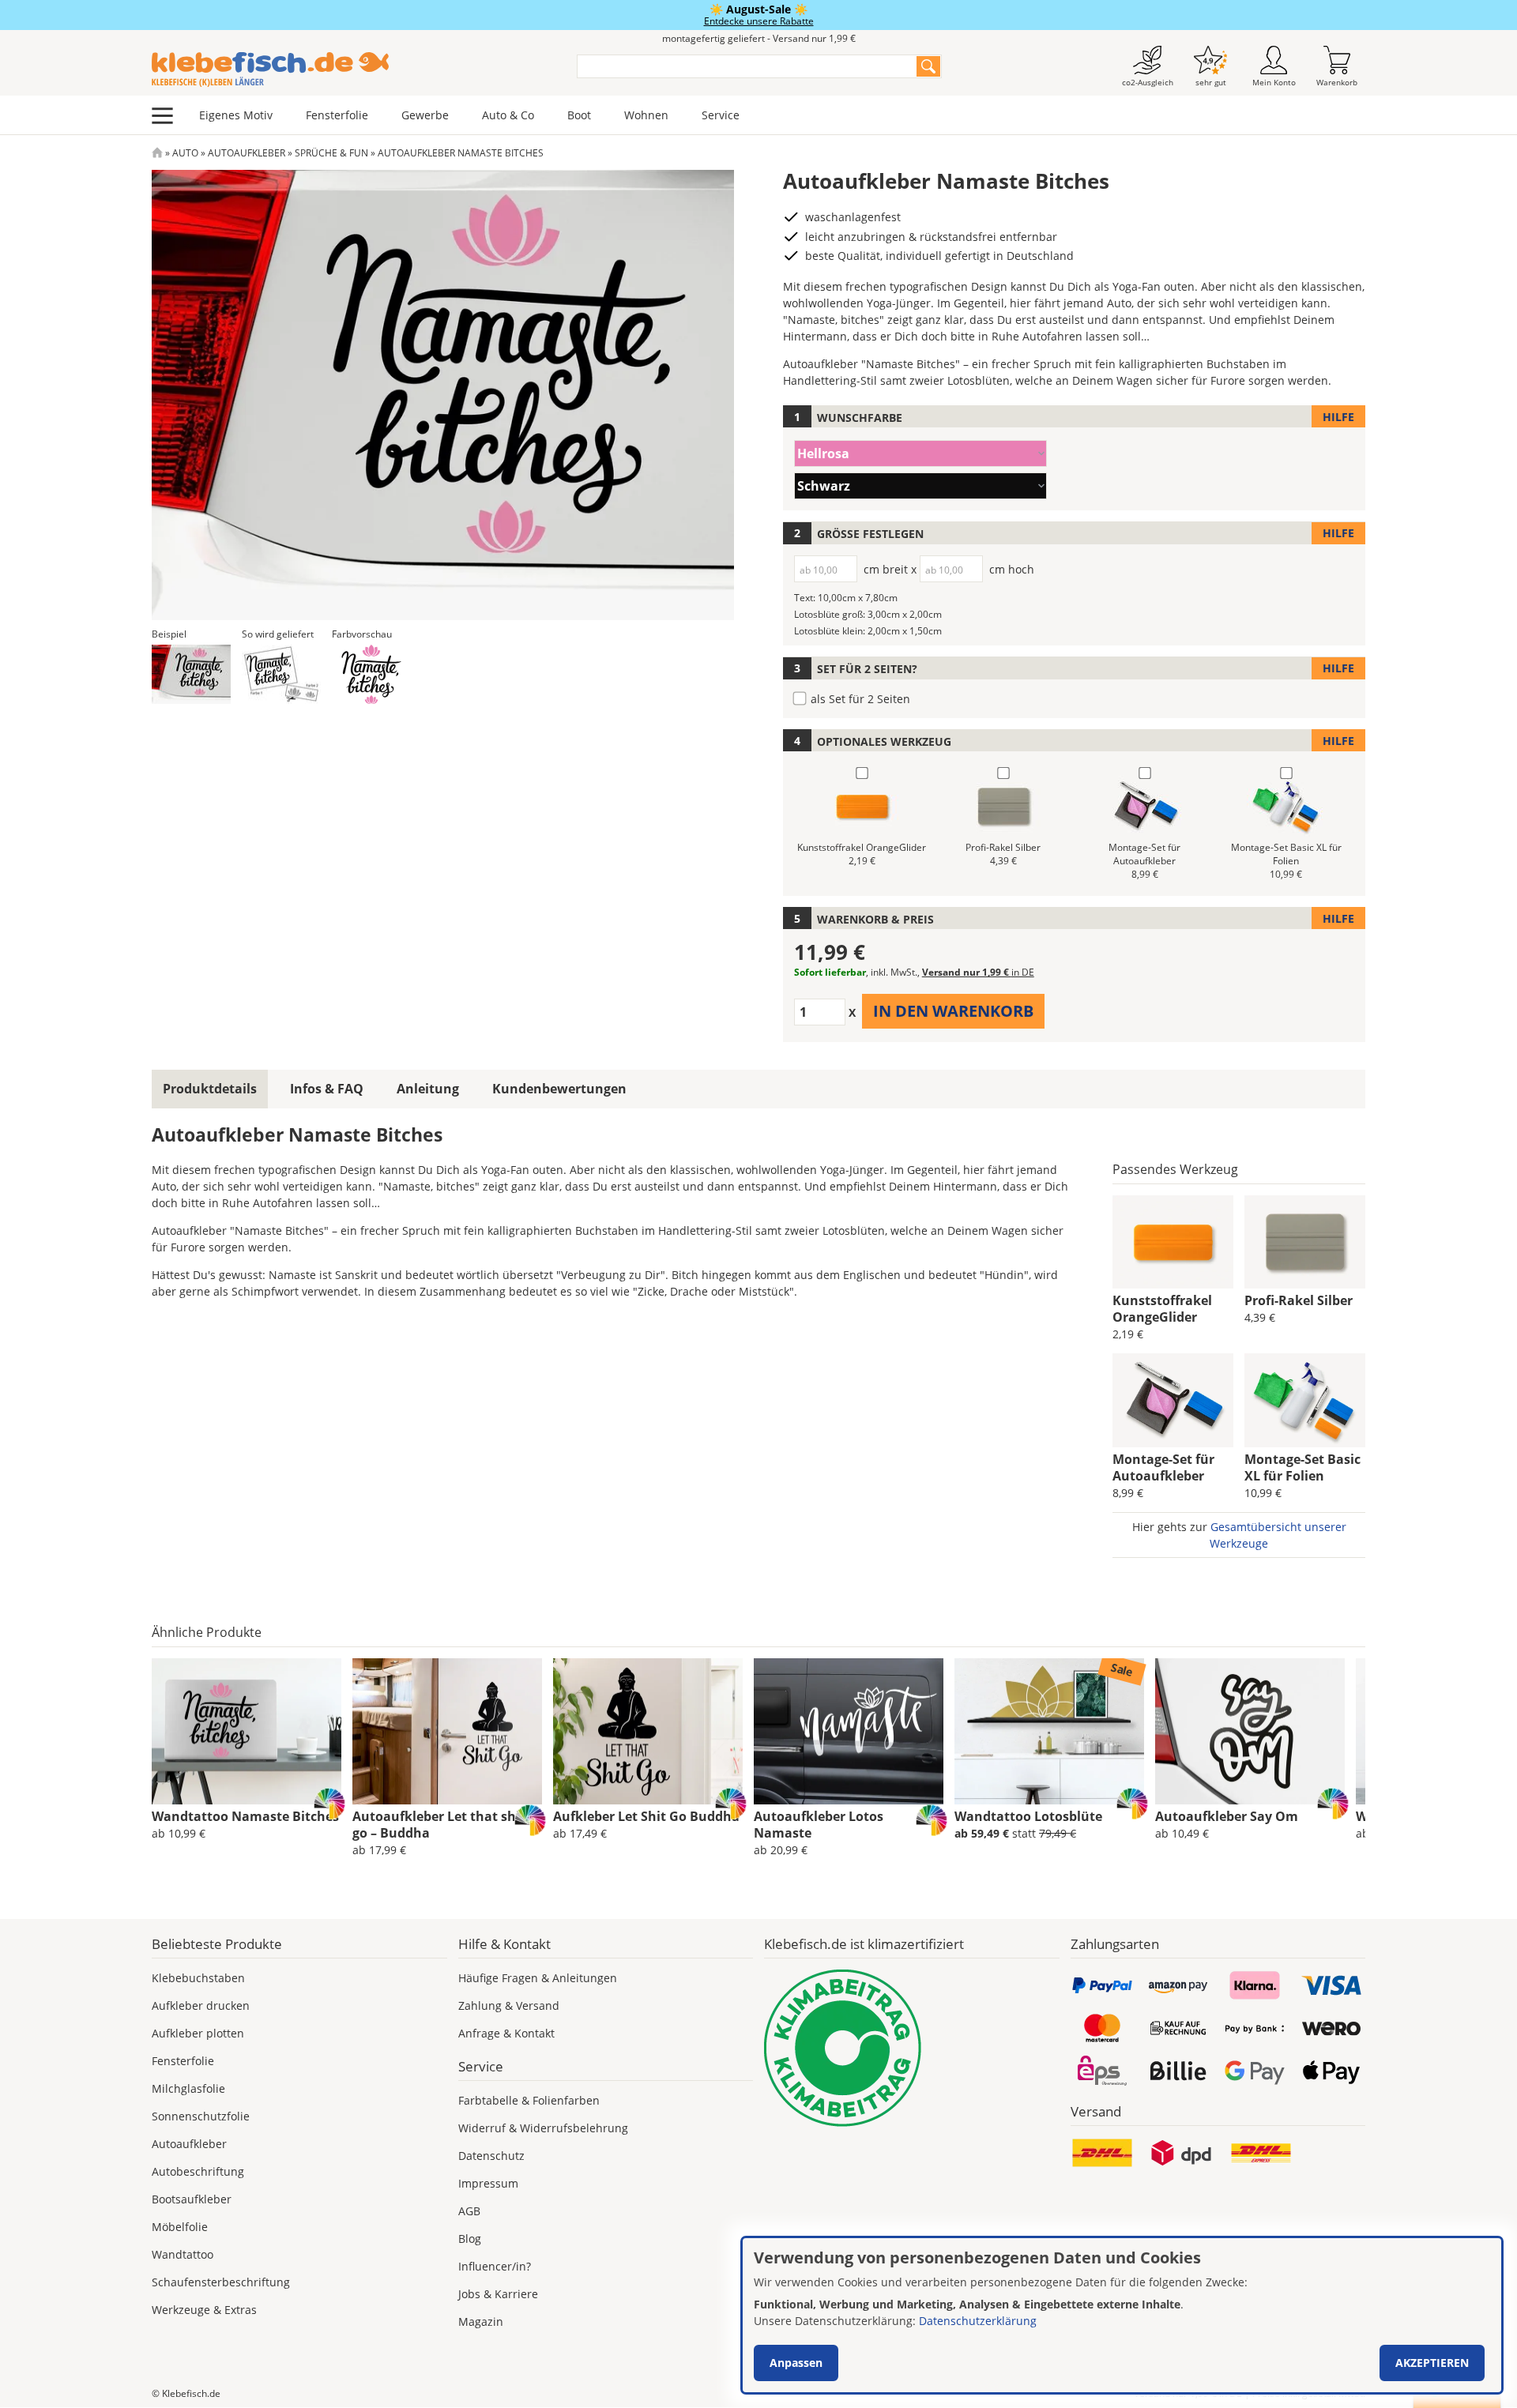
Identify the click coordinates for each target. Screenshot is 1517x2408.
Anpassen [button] (796, 2363)
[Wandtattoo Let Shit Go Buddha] (648, 1732)
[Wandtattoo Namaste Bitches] (247, 1732)
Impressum (488, 2183)
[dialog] (1122, 2315)
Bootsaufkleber (192, 2199)
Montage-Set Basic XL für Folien (1302, 1467)
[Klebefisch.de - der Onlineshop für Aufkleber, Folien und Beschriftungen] (157, 153)
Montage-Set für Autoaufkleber (1163, 1467)
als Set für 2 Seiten (860, 699)
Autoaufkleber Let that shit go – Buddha (439, 1825)
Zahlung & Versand (509, 2005)
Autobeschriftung (198, 2171)
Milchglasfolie (188, 2088)
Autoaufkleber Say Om (1227, 1816)
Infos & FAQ (327, 1089)
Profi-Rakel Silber (1299, 1300)
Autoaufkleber (247, 153)
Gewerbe (425, 115)
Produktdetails (210, 1089)
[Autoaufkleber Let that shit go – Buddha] (447, 1732)
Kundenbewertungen (559, 1089)
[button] (191, 674)
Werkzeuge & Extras (204, 2310)
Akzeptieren (1432, 2363)
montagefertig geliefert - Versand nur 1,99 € (759, 38)
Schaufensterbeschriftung (221, 2282)
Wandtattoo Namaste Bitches (245, 1816)
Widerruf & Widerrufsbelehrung (543, 2128)
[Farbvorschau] (371, 674)
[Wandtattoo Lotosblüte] (1049, 1732)
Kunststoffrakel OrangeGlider (1162, 1309)
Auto (185, 153)
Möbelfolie (180, 2227)
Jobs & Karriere (498, 2294)
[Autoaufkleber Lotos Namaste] (849, 1732)
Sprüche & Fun (331, 153)
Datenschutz (491, 2156)
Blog (470, 2239)
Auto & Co (508, 115)
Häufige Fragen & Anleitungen (538, 1978)
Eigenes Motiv (236, 115)
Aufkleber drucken (201, 2005)
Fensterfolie (337, 115)
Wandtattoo (183, 2254)
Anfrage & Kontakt (506, 2033)
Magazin (481, 2321)
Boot (579, 115)
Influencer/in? (495, 2266)
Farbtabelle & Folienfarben (529, 2100)
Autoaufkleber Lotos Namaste (819, 1825)
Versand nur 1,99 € (978, 972)
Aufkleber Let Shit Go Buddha (646, 1816)
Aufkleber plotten (198, 2033)
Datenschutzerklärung (978, 2321)
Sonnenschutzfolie (201, 2116)
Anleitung (428, 1089)
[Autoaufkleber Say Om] (1250, 1732)
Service (721, 115)
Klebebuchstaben (198, 1978)
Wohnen (646, 115)
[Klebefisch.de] (354, 70)
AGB (469, 2211)
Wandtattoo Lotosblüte (1028, 1816)
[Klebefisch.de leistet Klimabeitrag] (912, 2048)
